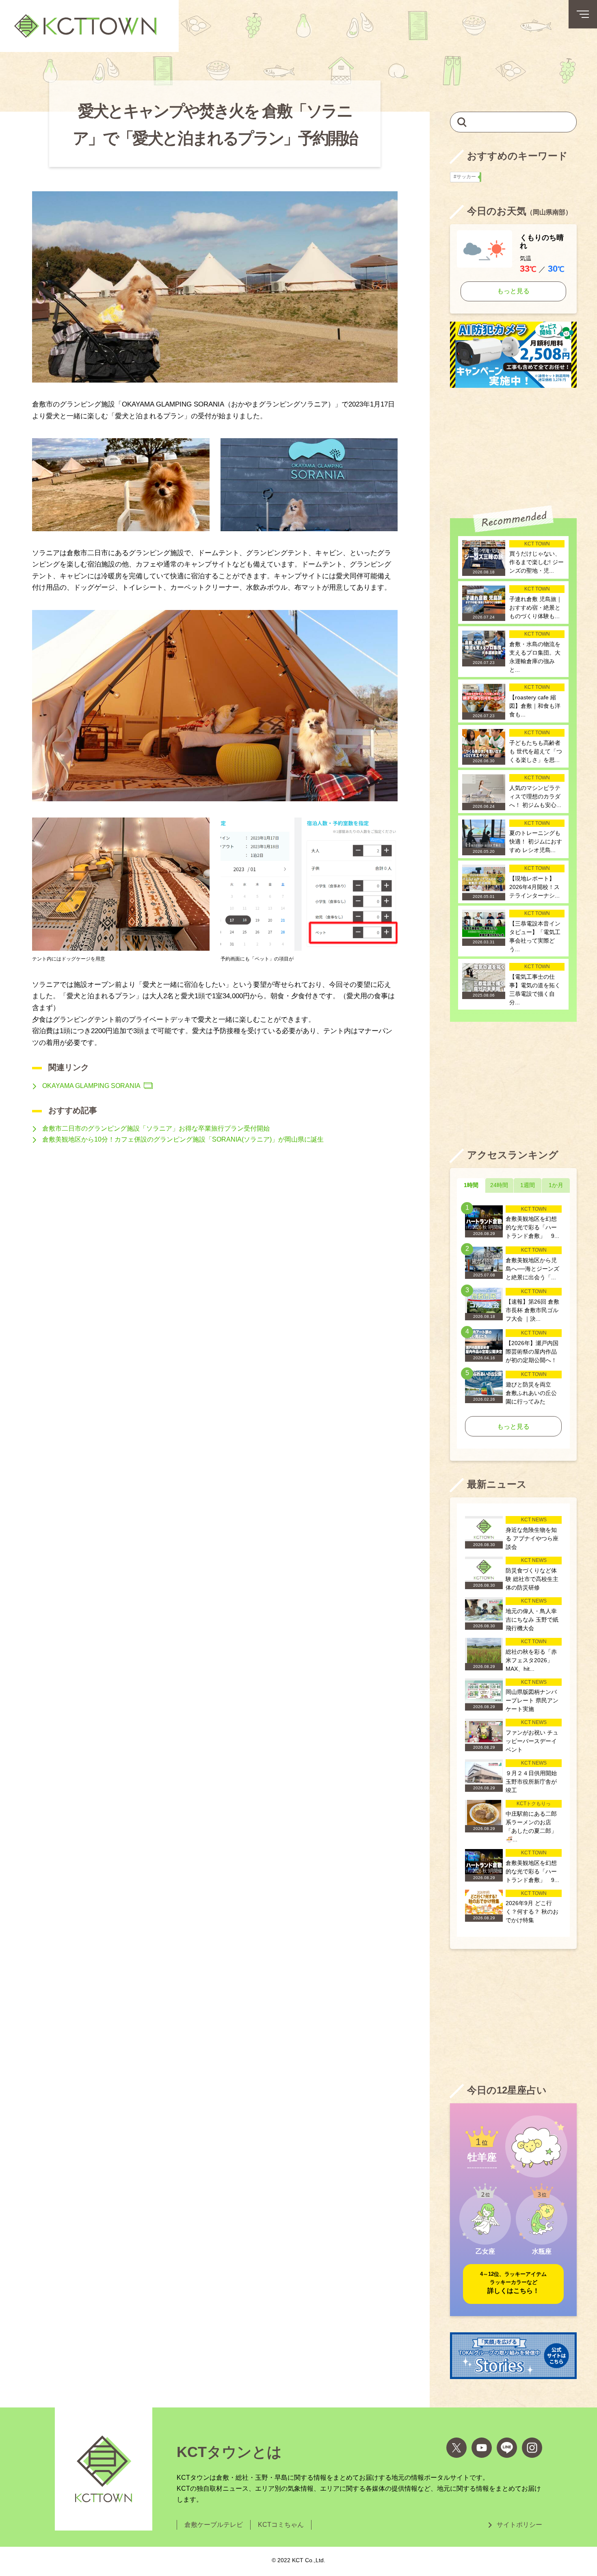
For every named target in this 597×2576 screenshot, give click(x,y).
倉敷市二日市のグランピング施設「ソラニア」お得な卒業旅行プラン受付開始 (156, 1128)
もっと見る (513, 291)
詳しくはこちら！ (513, 2283)
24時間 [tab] (499, 1185)
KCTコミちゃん (281, 2525)
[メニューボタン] (583, 14)
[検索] (462, 122)
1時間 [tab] (471, 1185)
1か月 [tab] (556, 1185)
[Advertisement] (513, 447)
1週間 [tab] (528, 1185)
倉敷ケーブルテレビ (214, 2525)
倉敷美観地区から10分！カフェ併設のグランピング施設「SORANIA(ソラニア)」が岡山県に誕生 (183, 1139)
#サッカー (467, 177)
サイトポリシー (519, 2525)
